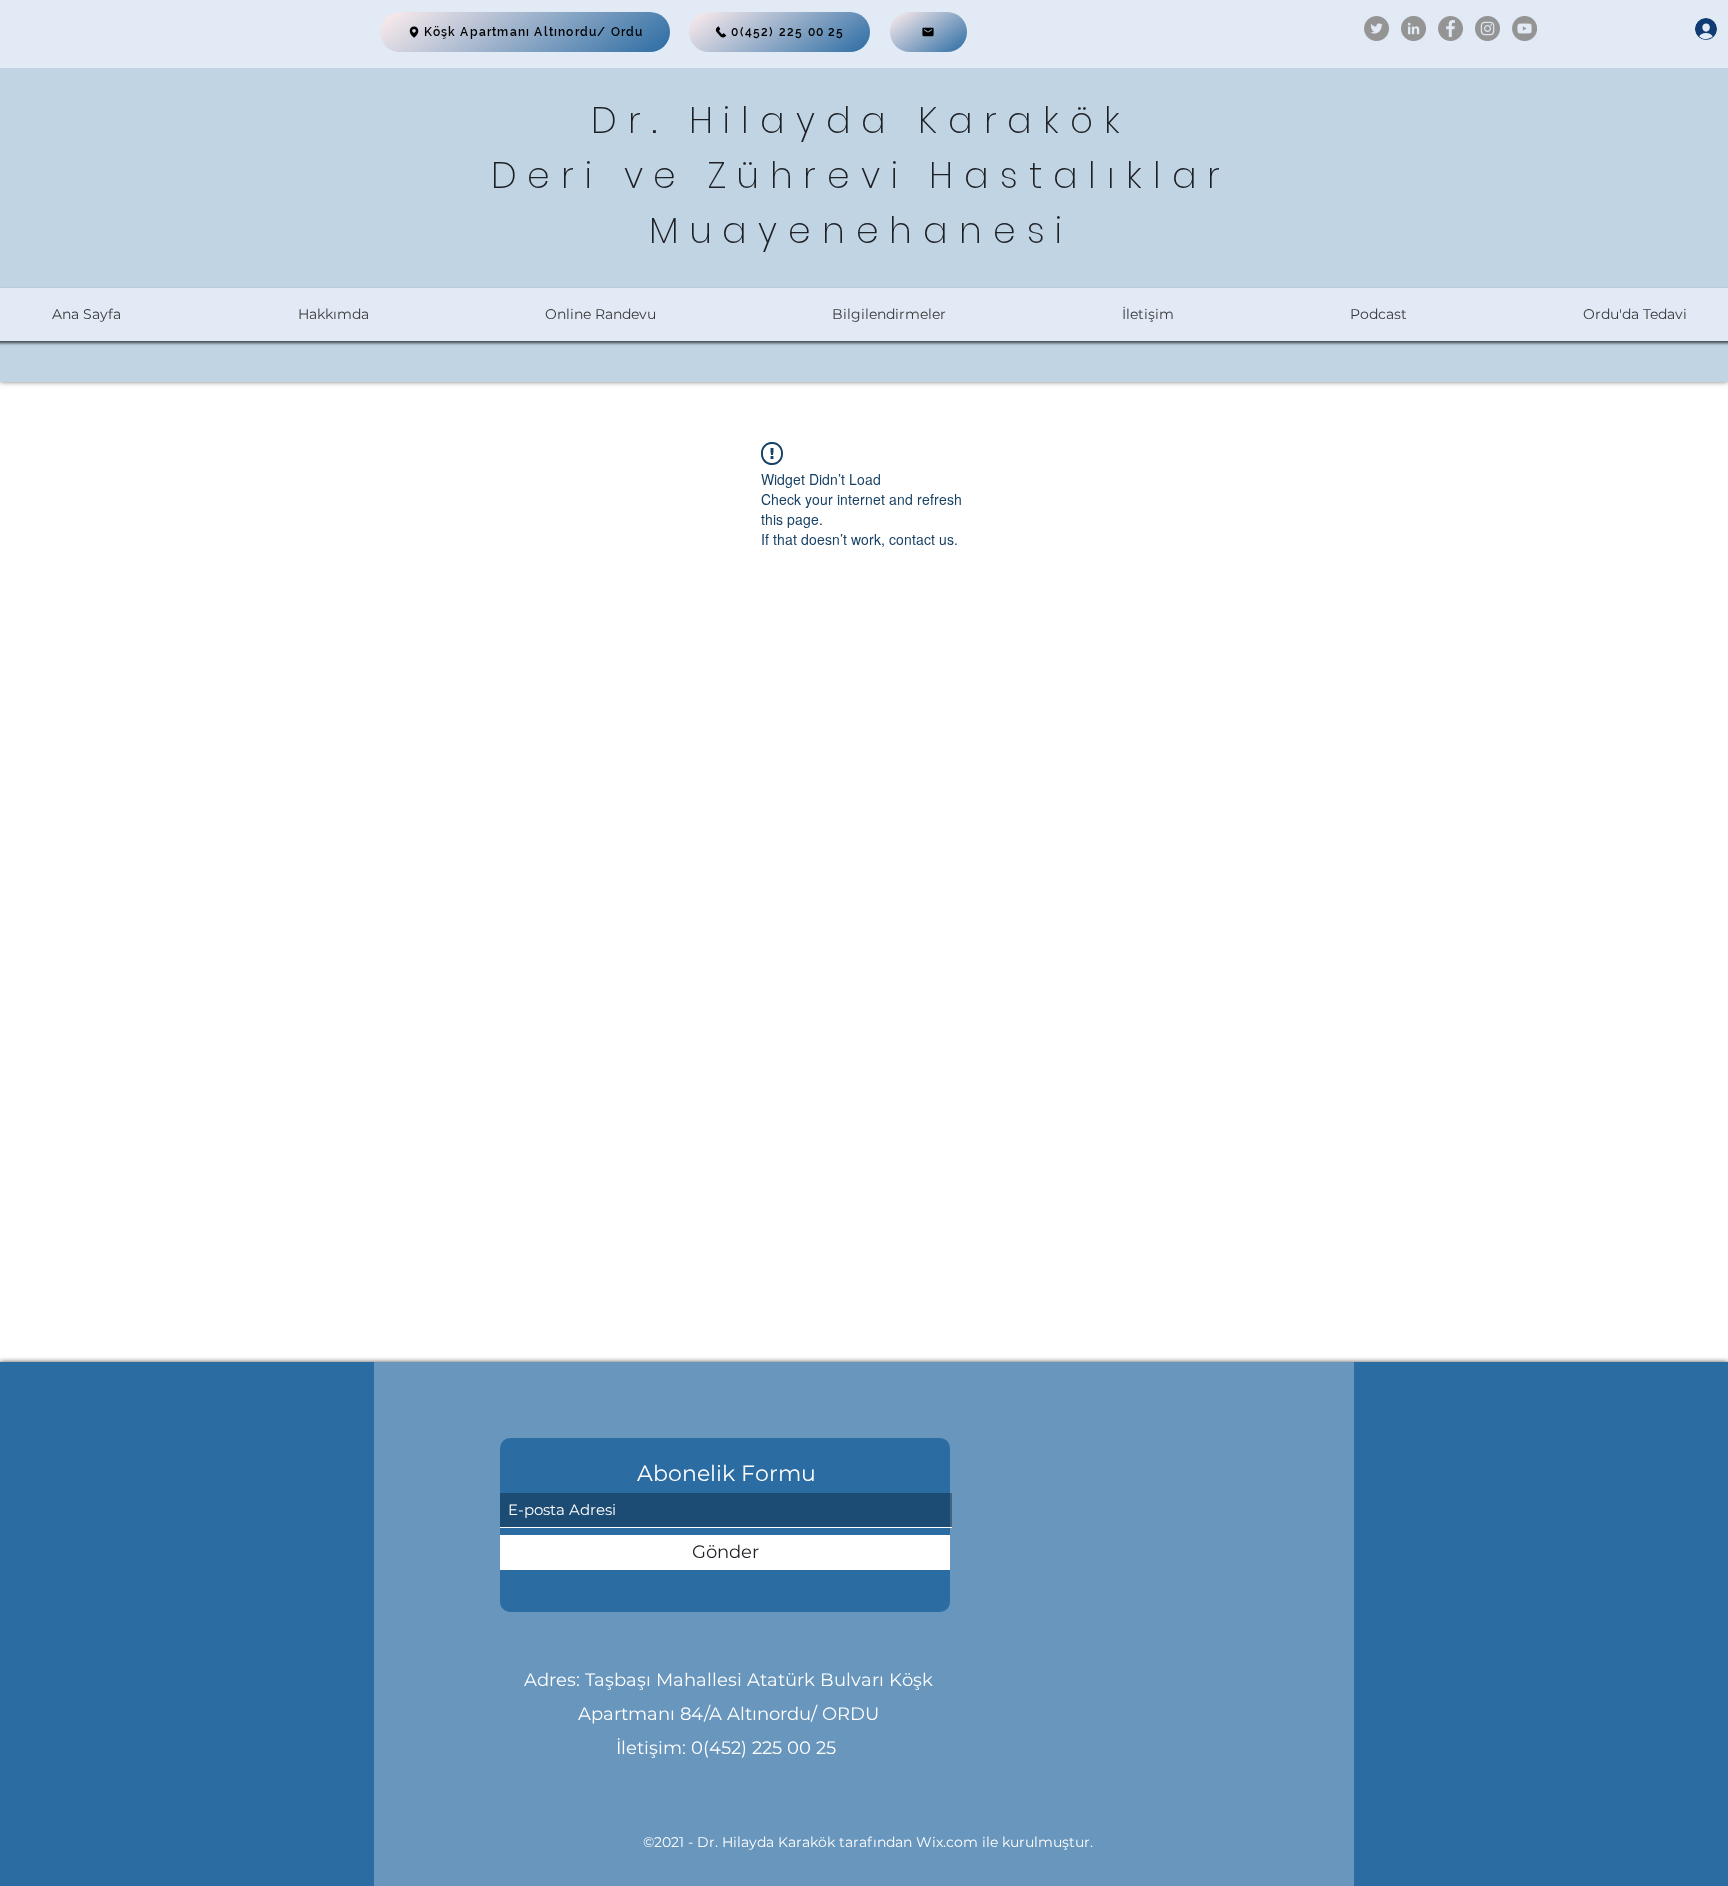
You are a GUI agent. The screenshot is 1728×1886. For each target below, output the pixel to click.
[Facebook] (1450, 28)
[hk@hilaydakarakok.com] (928, 32)
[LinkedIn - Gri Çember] (1413, 28)
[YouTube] (1524, 28)
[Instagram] (1487, 28)
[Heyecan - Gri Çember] (1376, 28)
